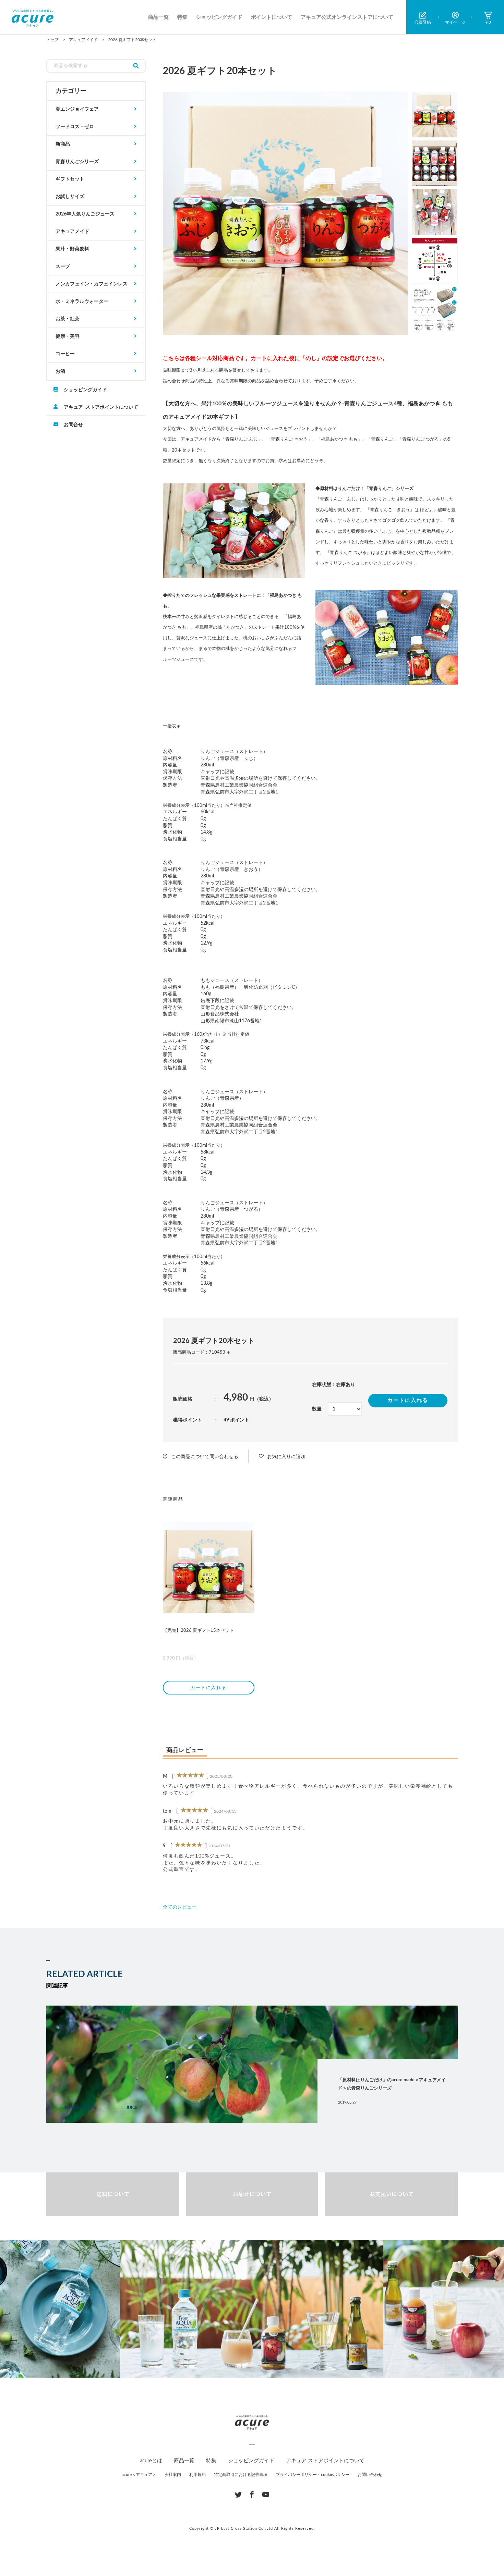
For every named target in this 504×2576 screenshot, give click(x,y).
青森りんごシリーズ (77, 162)
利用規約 (197, 2475)
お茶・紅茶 (68, 319)
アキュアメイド (72, 232)
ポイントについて (272, 17)
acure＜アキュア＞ (139, 2475)
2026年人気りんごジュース (85, 214)
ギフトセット (70, 179)
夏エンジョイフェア (77, 109)
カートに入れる (408, 1400)
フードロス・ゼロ (75, 127)
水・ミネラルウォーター (82, 301)
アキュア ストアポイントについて (101, 407)
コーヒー (65, 354)
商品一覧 (158, 17)
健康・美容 (68, 336)
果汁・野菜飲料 (72, 249)
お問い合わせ (370, 2475)
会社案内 (173, 2475)
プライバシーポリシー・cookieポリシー (313, 2475)
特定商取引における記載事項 (241, 2475)
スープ (63, 267)
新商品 (63, 144)
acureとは (151, 2461)
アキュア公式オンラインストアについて (347, 17)
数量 (317, 1409)
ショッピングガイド (219, 17)
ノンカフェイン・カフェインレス (92, 284)
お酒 (60, 371)
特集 (182, 17)
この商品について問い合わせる (205, 1457)
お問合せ (73, 424)
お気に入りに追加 (286, 1457)
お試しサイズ (70, 197)
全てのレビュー (180, 1907)
